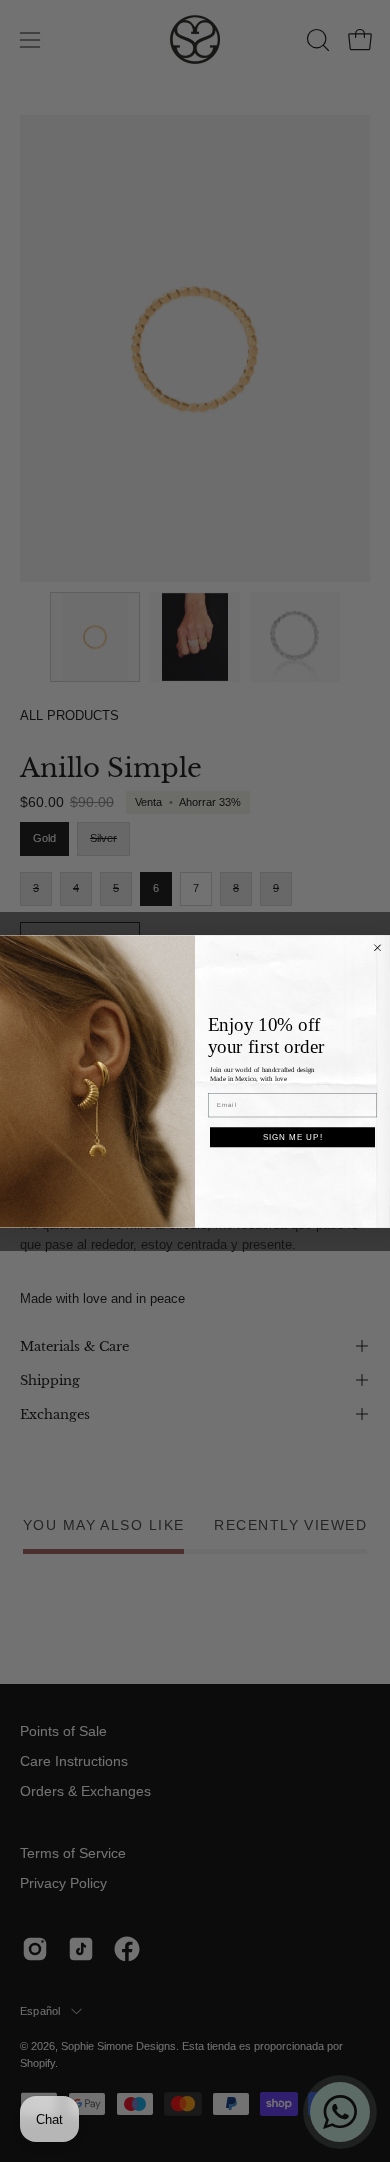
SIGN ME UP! (293, 1136)
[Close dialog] (377, 947)
